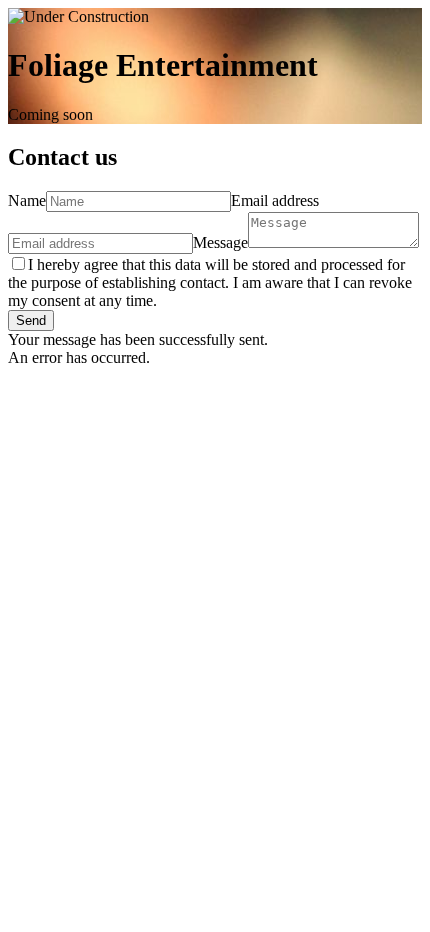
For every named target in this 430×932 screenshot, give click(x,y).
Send (31, 320)
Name (27, 200)
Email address (275, 200)
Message (220, 242)
